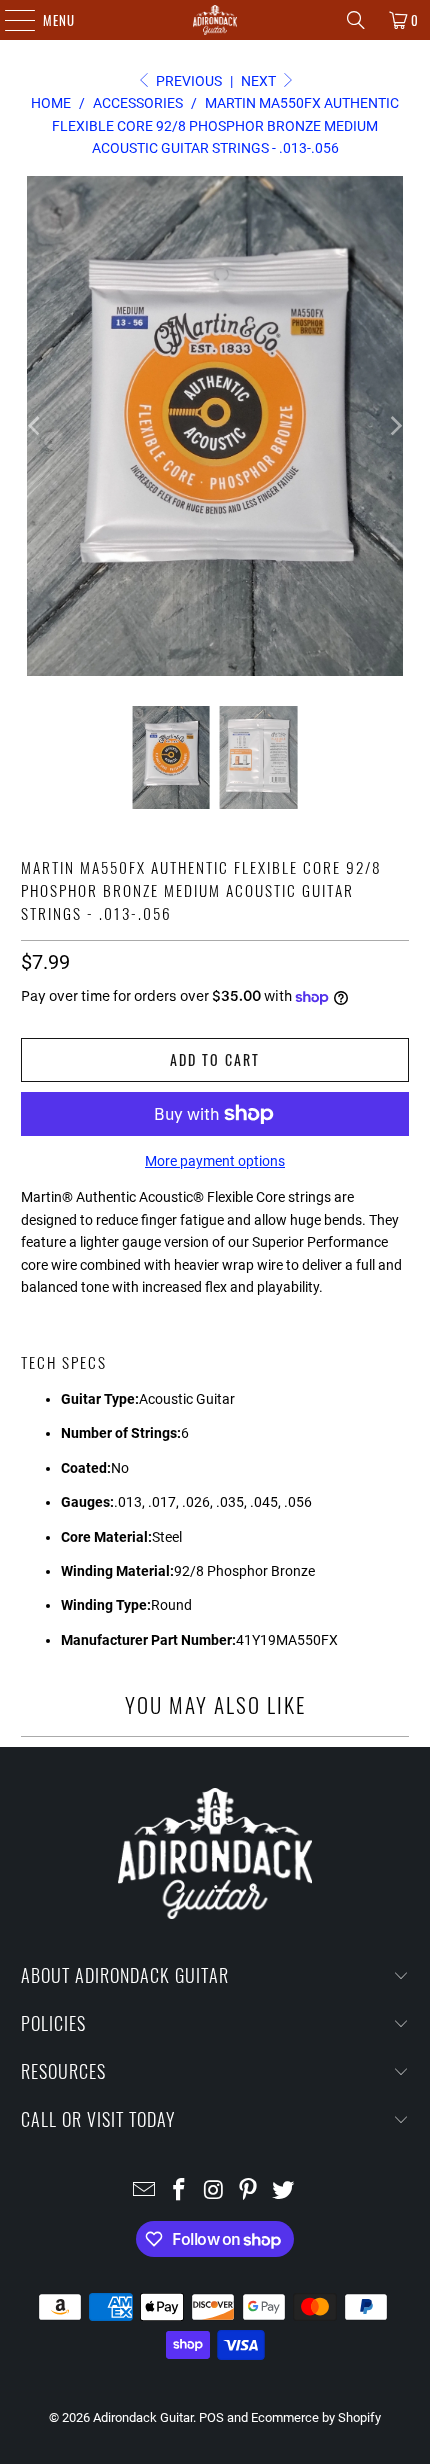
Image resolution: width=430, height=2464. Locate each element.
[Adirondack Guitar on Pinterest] (249, 2191)
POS (211, 2417)
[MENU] (9, 20)
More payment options (215, 1161)
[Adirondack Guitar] (215, 20)
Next (260, 81)
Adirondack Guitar (143, 2417)
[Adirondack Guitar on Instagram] (214, 2191)
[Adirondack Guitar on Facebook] (179, 2191)
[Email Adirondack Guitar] (145, 2191)
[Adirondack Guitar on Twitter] (284, 2191)
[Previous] (36, 426)
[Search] (356, 20)
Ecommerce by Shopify (316, 2417)
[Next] (394, 426)
